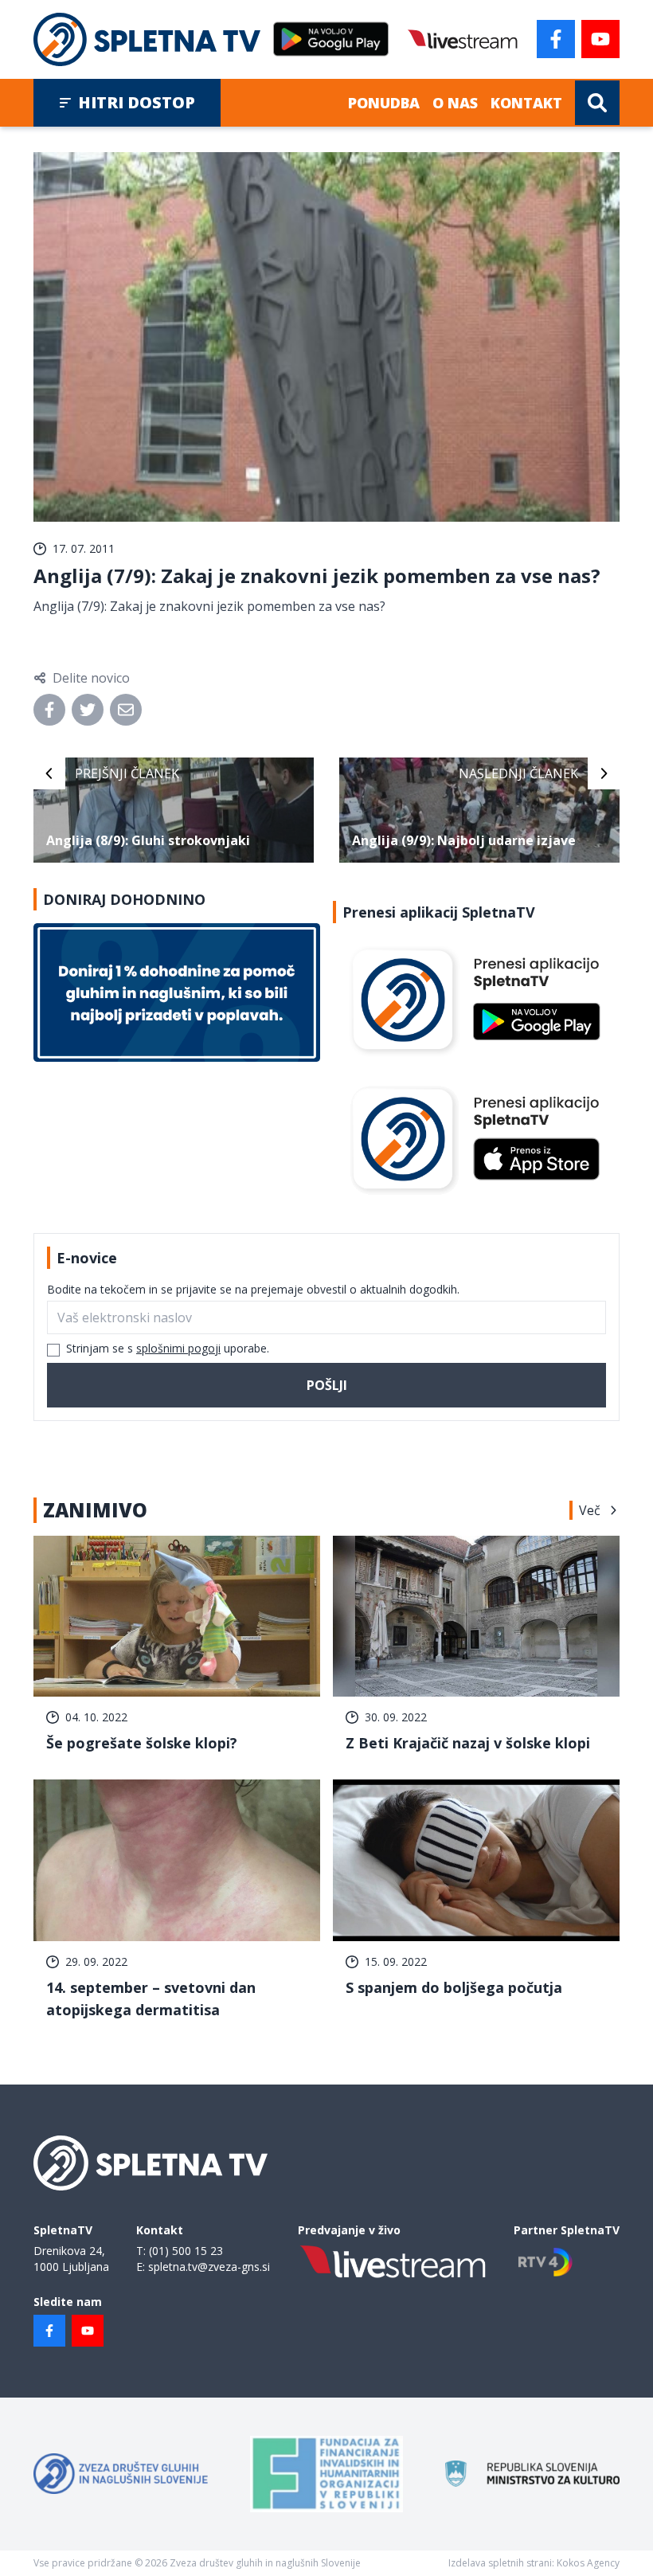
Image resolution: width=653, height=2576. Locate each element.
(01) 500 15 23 (186, 2251)
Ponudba (384, 103)
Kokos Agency (588, 2563)
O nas (455, 103)
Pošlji (327, 1385)
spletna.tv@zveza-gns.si (209, 2267)
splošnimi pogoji (178, 1348)
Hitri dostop (137, 102)
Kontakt (526, 103)
